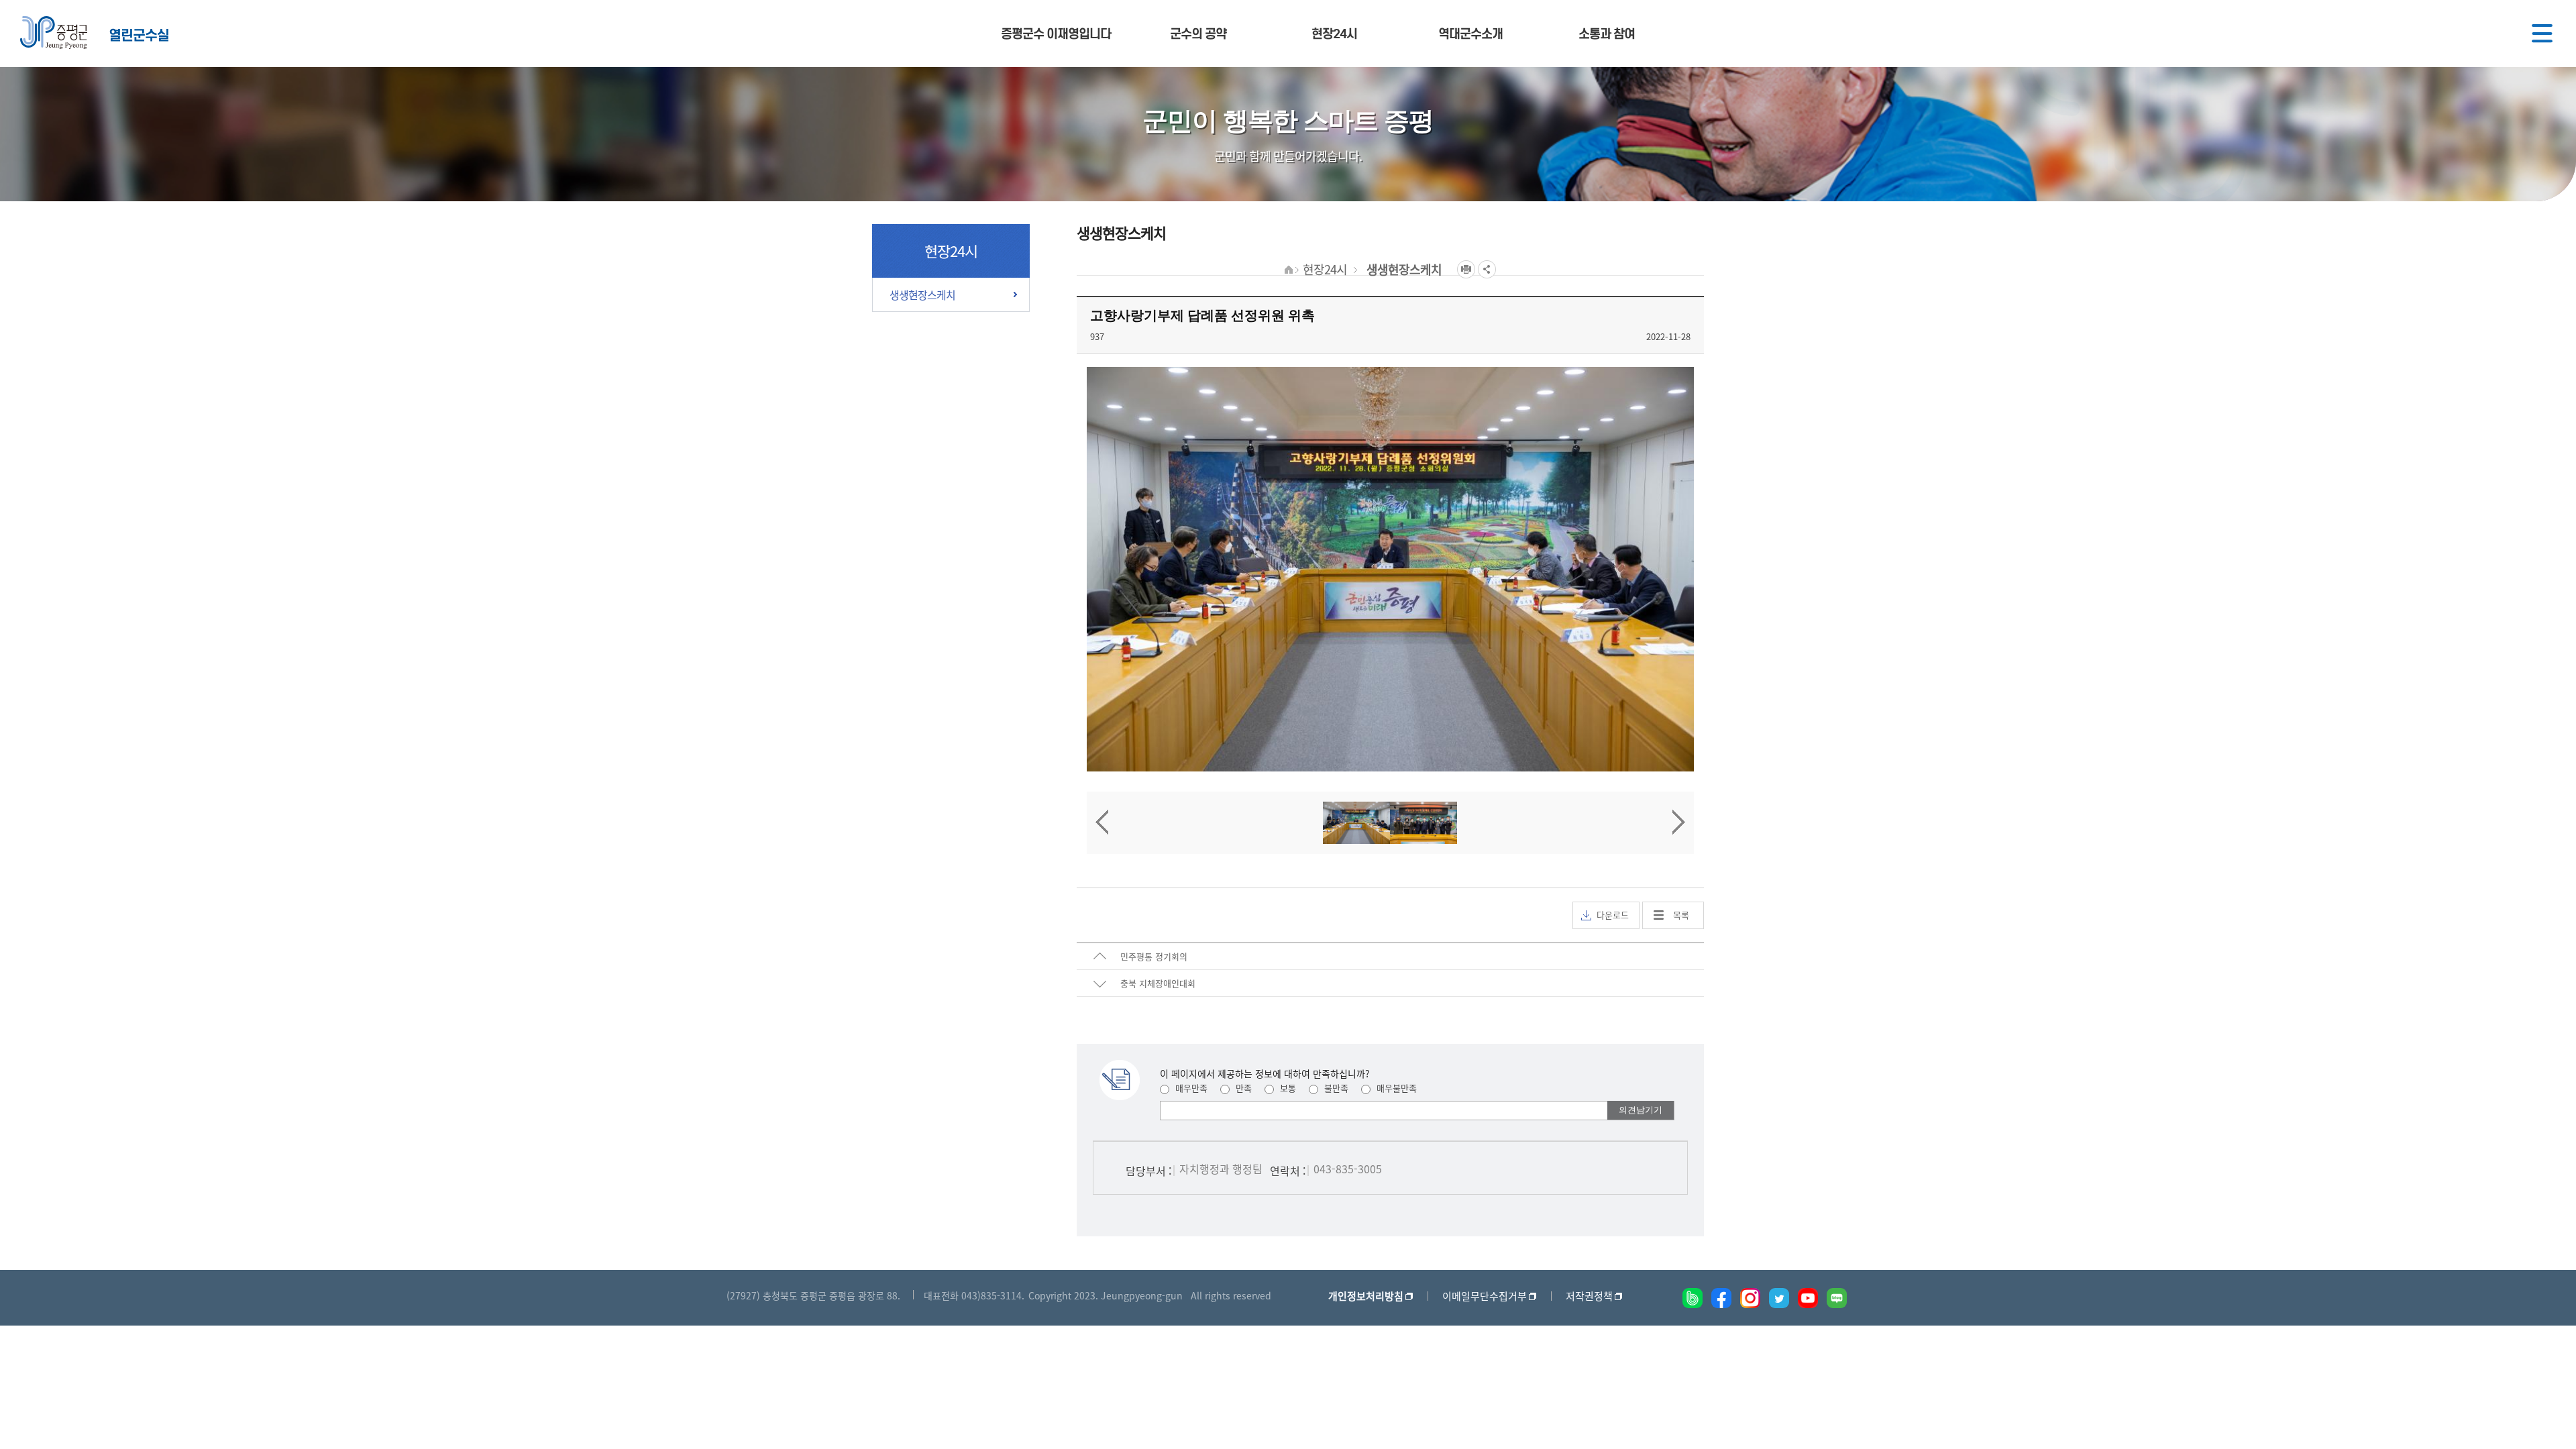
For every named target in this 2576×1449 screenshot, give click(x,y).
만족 (1242, 1088)
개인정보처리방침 (1366, 1296)
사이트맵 (2542, 34)
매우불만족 (1395, 1088)
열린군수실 (139, 35)
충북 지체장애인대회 (1158, 983)
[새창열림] (1693, 1298)
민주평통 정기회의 (1154, 956)
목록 (1681, 915)
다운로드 (1613, 915)
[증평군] (54, 33)
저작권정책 (1589, 1296)
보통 (1287, 1088)
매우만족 (1190, 1088)
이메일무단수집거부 (1485, 1296)
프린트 (1466, 269)
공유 (1487, 269)
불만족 (1335, 1088)
